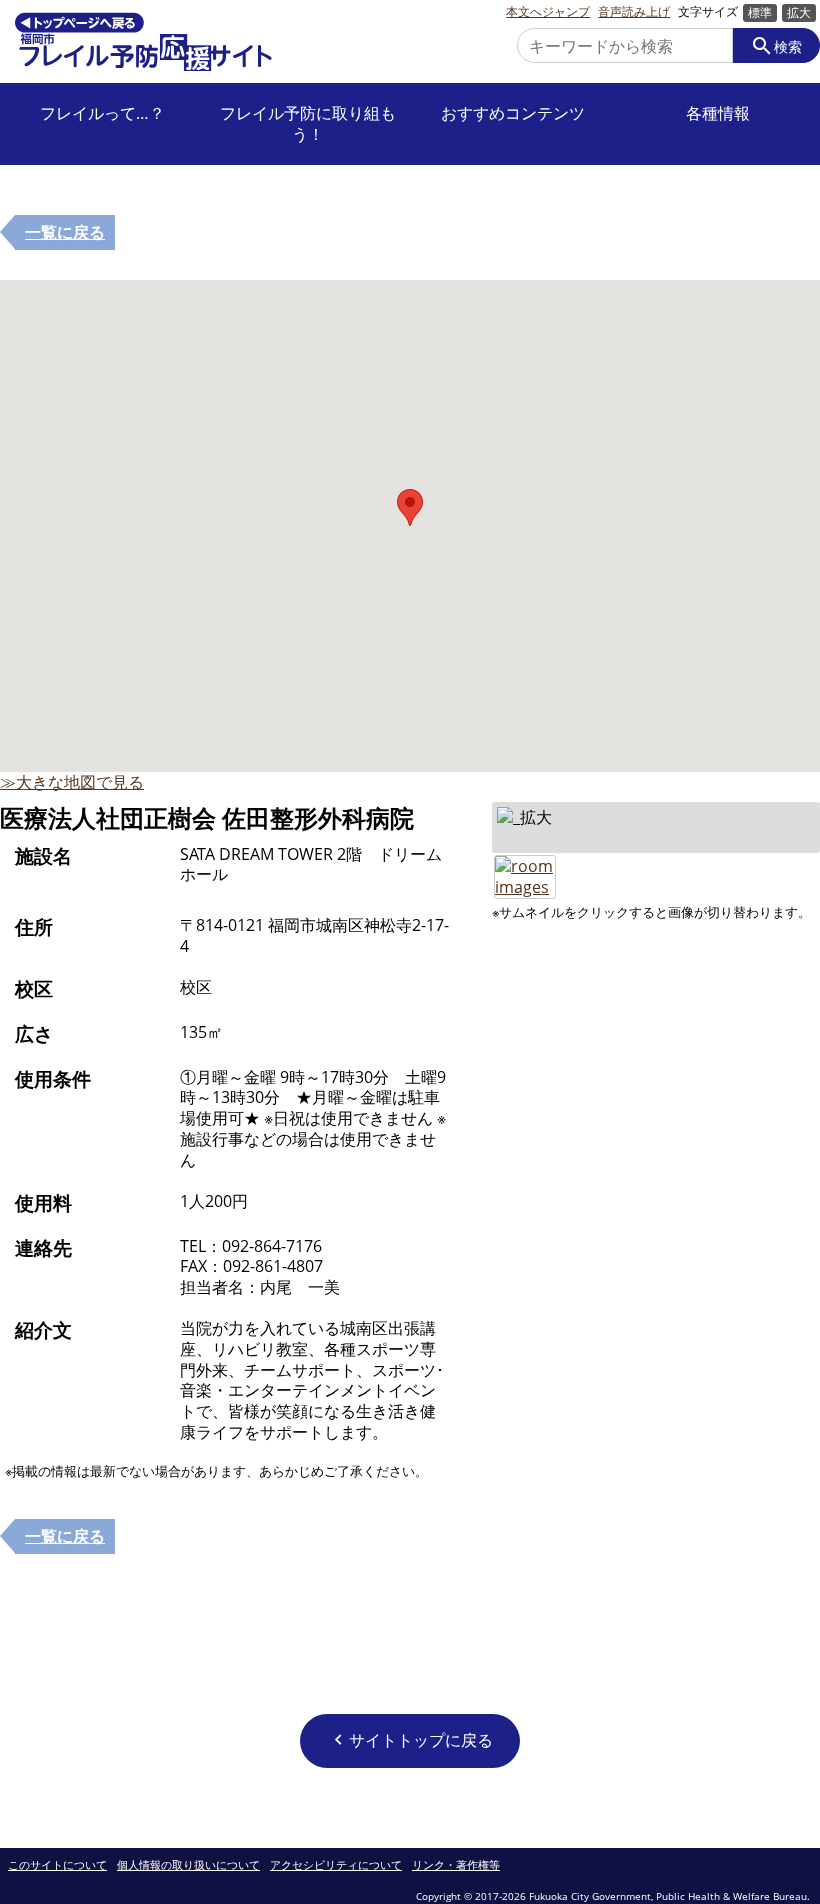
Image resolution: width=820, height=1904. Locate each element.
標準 (760, 12)
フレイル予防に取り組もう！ (308, 124)
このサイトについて (57, 1865)
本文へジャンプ (548, 12)
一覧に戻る (65, 232)
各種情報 (718, 113)
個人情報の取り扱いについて (188, 1865)
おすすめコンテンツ (513, 113)
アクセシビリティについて (336, 1865)
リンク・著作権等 (456, 1865)
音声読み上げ (634, 12)
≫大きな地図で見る (72, 782)
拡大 (799, 12)
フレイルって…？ (102, 113)
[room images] (525, 865)
